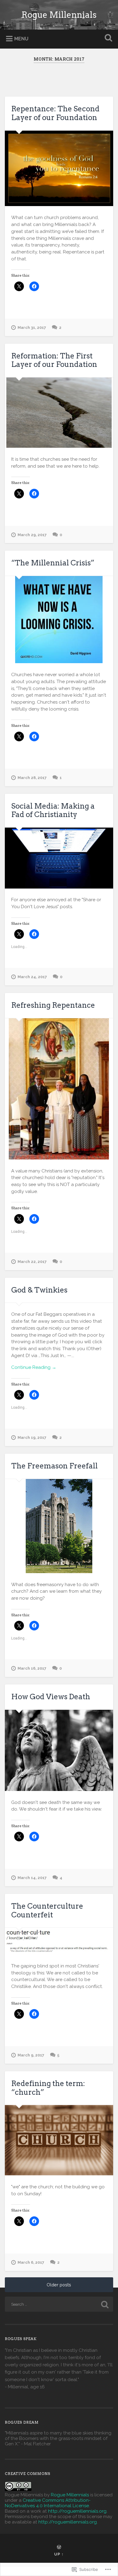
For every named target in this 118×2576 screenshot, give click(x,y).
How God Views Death (51, 1697)
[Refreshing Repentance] (59, 1089)
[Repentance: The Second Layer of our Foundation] (59, 168)
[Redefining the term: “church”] (59, 2140)
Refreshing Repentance (53, 1005)
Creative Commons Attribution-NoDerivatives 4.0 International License (48, 2503)
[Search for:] (59, 2304)
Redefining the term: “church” (48, 2088)
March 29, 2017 (32, 535)
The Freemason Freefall (54, 1466)
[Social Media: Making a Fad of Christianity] (59, 858)
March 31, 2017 (32, 328)
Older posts (59, 2285)
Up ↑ (59, 2554)
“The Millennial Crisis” (53, 563)
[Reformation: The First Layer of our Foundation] (59, 413)
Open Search (107, 38)
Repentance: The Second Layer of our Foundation (55, 113)
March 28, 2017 (32, 778)
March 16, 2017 (32, 1668)
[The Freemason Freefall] (59, 1526)
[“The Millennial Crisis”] (59, 620)
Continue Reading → (34, 1367)
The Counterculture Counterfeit (47, 1910)
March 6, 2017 (31, 2262)
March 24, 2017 (32, 977)
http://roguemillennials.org (77, 2511)
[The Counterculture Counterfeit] (59, 1941)
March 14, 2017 (32, 1878)
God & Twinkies (39, 1290)
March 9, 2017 (31, 2055)
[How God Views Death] (59, 1750)
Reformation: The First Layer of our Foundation (54, 360)
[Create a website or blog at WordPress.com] (59, 2547)
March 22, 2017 (32, 1262)
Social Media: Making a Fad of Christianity (53, 810)
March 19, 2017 (32, 1437)
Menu (21, 39)
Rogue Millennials (59, 15)
